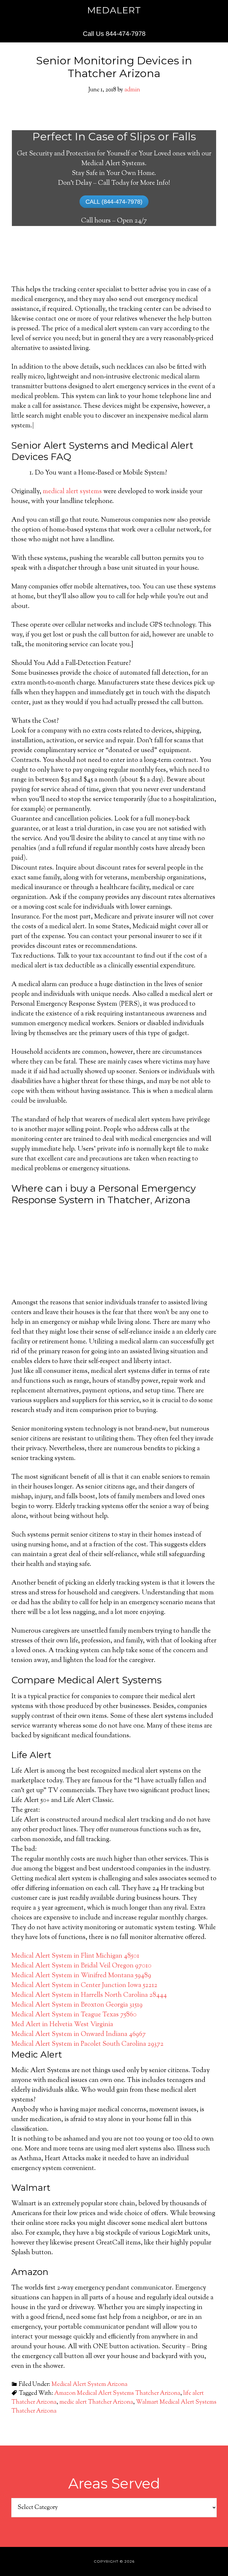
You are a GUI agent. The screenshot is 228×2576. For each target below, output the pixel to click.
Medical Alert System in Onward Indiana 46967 (79, 2034)
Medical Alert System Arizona (89, 2385)
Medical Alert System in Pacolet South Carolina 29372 (87, 2044)
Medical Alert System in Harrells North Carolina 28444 (89, 1995)
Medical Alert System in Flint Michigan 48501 (75, 1956)
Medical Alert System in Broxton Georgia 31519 (77, 2005)
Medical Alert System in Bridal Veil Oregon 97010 (81, 1966)
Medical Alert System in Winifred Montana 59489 (81, 1976)
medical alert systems (72, 492)
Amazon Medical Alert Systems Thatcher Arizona (117, 2393)
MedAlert (114, 10)
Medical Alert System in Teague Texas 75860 (74, 2015)
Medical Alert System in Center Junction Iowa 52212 (84, 1986)
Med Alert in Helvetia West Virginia (62, 2025)
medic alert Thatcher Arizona (96, 2402)
